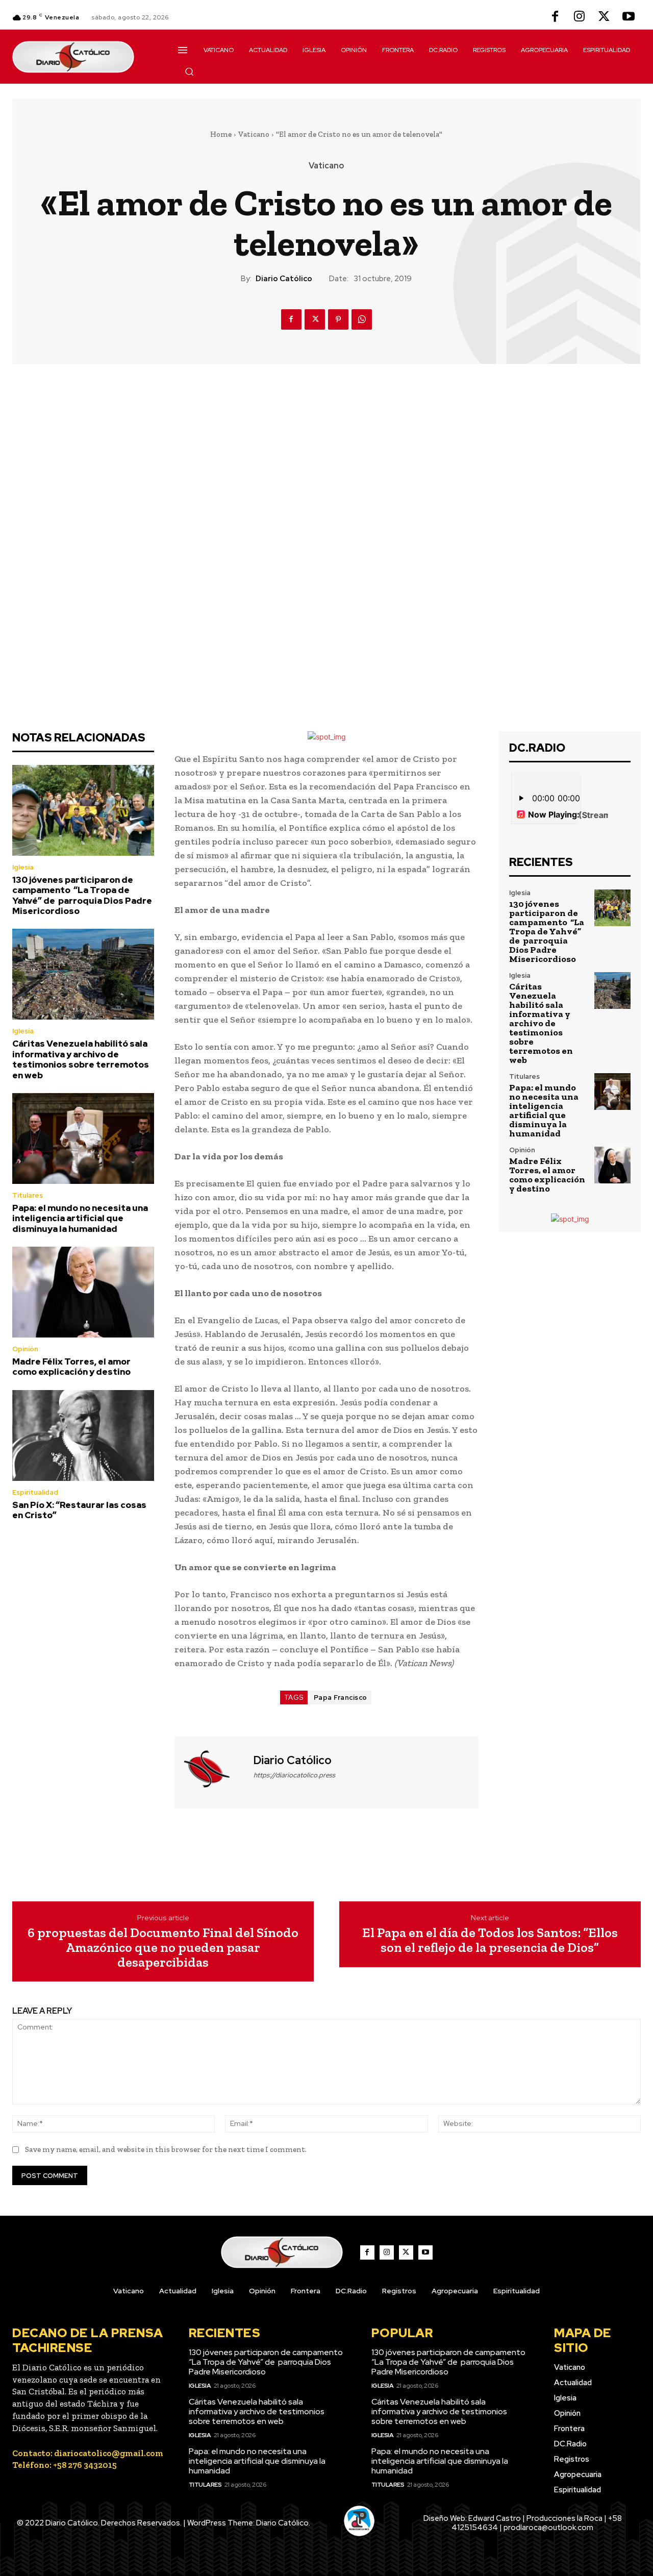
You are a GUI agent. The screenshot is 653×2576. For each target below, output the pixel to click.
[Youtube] (629, 17)
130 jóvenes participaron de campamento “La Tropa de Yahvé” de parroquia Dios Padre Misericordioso (82, 895)
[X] (604, 17)
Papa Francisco (341, 1698)
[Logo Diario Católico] (83, 57)
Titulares (28, 1195)
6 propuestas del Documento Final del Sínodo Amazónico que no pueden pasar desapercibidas (163, 1947)
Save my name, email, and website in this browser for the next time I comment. (166, 2149)
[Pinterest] (338, 319)
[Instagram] (580, 17)
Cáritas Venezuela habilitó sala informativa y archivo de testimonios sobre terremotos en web (81, 1059)
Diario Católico (284, 279)
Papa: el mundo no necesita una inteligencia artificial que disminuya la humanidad (80, 1218)
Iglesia (23, 867)
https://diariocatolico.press (294, 1775)
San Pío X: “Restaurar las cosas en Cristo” (79, 1510)
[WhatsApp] (362, 319)
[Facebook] (555, 17)
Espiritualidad (35, 1492)
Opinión (25, 1349)
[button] (189, 71)
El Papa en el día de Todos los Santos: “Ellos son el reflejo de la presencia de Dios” (490, 1940)
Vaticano (254, 134)
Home (221, 134)
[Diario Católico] (213, 1771)
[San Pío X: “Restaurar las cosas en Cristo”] (83, 1435)
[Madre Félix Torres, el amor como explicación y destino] (83, 1292)
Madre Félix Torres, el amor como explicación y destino (71, 1367)
